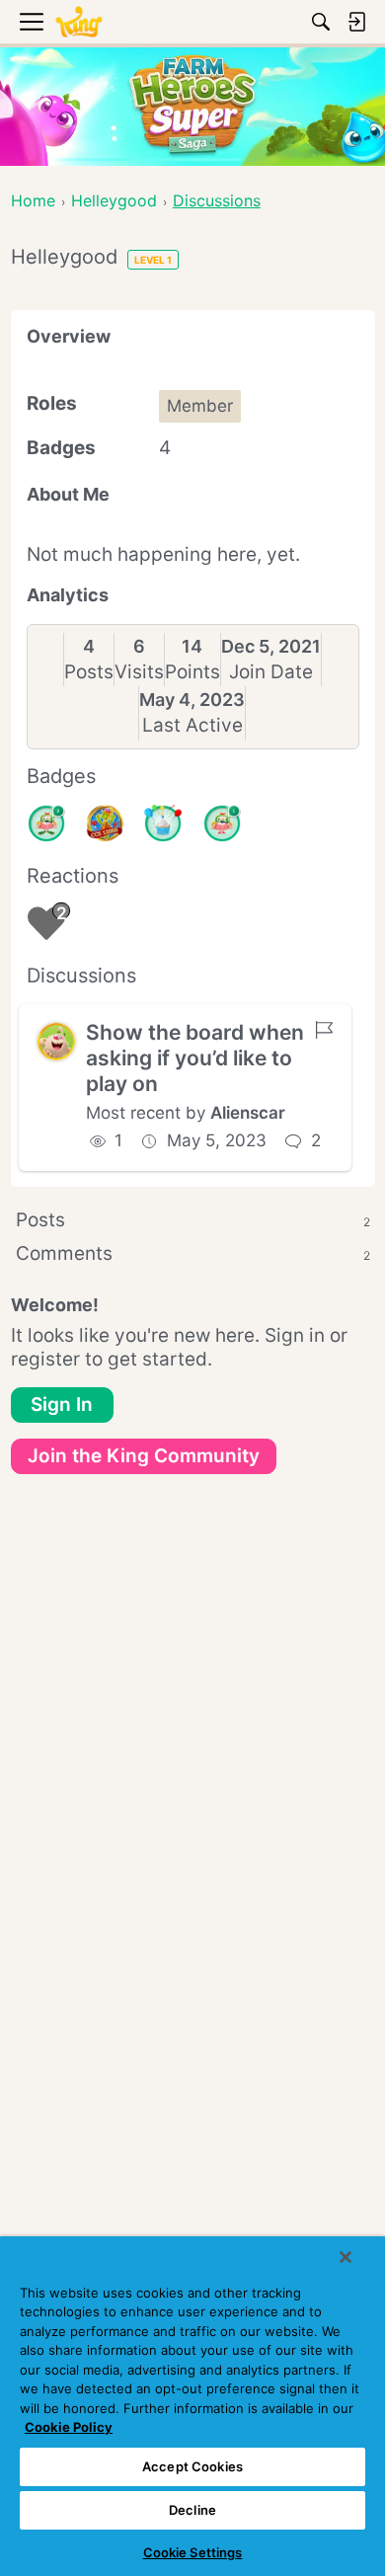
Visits (139, 672)
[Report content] (324, 1030)
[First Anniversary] (163, 823)
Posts (89, 672)
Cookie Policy (69, 2427)
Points (192, 672)
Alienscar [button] (248, 1113)
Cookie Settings (193, 2552)
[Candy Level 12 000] (105, 823)
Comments (193, 1253)
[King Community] (79, 22)
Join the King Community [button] (144, 1456)
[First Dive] (222, 823)
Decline (192, 2510)
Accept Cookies (192, 2466)
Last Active (192, 725)
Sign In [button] (62, 1405)
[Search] (321, 22)
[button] (56, 1042)
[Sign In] (356, 22)
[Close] (346, 2257)
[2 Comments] (46, 823)
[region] (192, 2406)
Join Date (271, 672)
